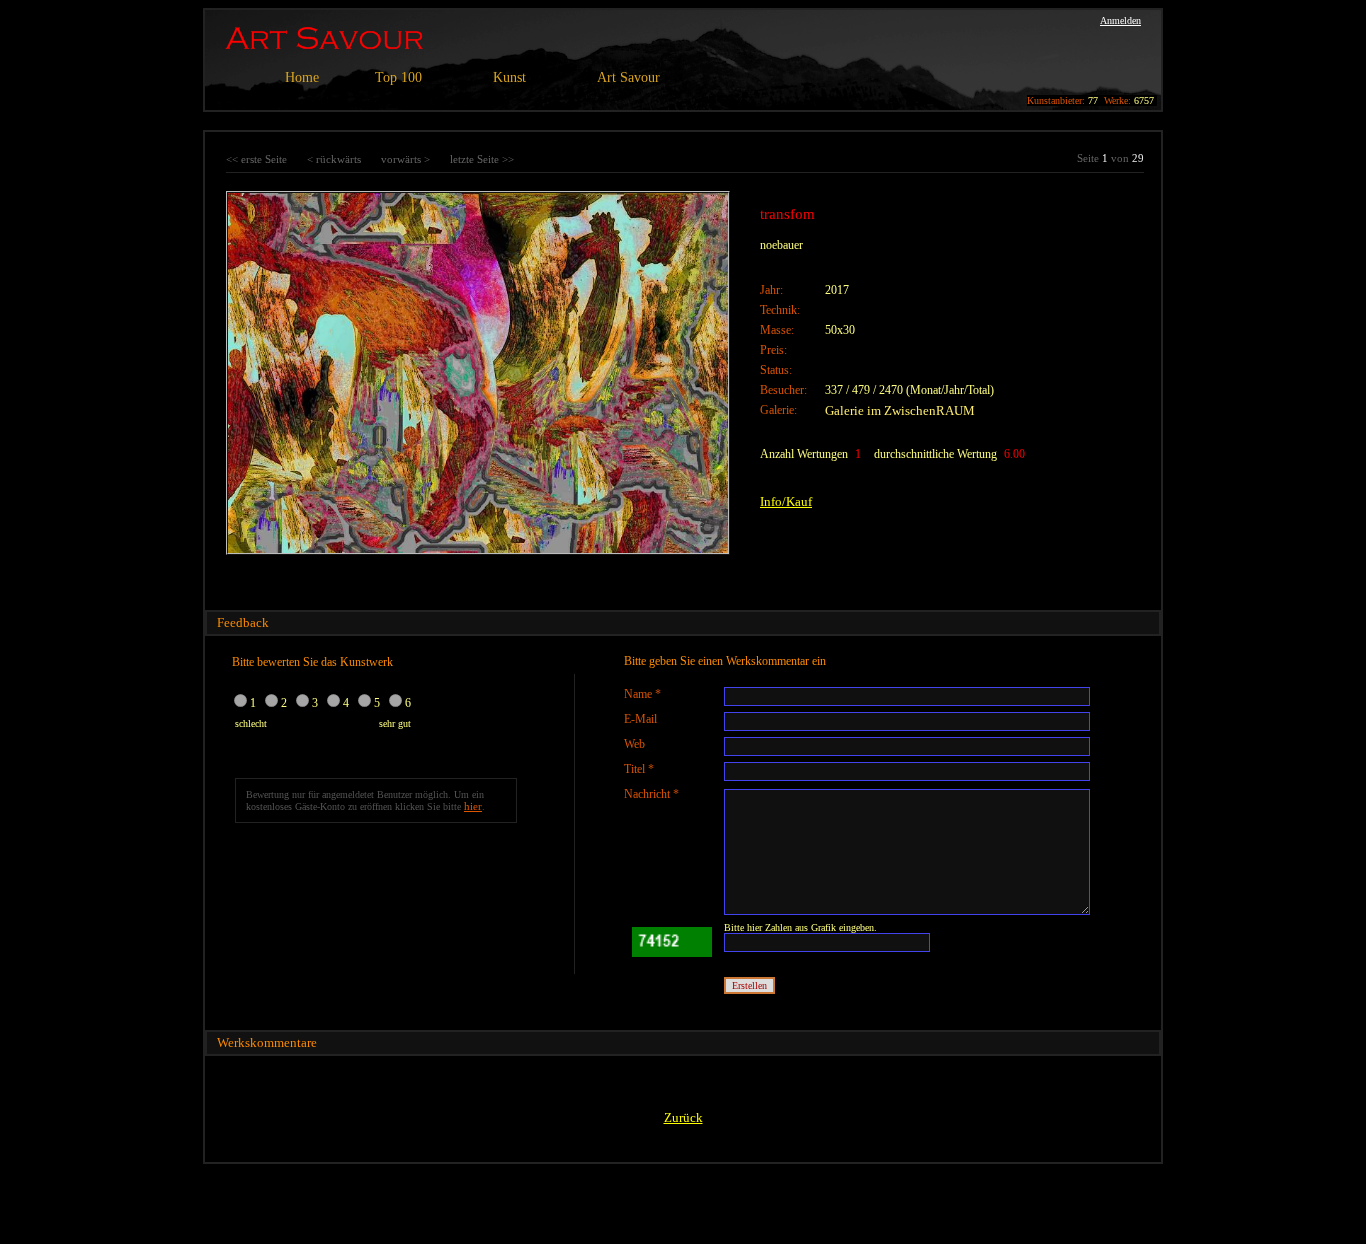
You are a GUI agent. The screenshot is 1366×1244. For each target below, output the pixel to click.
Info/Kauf (786, 501)
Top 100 (398, 77)
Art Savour (628, 77)
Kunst (509, 77)
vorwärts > (405, 159)
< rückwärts (334, 159)
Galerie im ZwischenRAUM (900, 410)
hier (473, 806)
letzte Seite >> (482, 159)
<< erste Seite (256, 159)
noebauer (781, 245)
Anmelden (1120, 20)
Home (302, 77)
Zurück (683, 1117)
